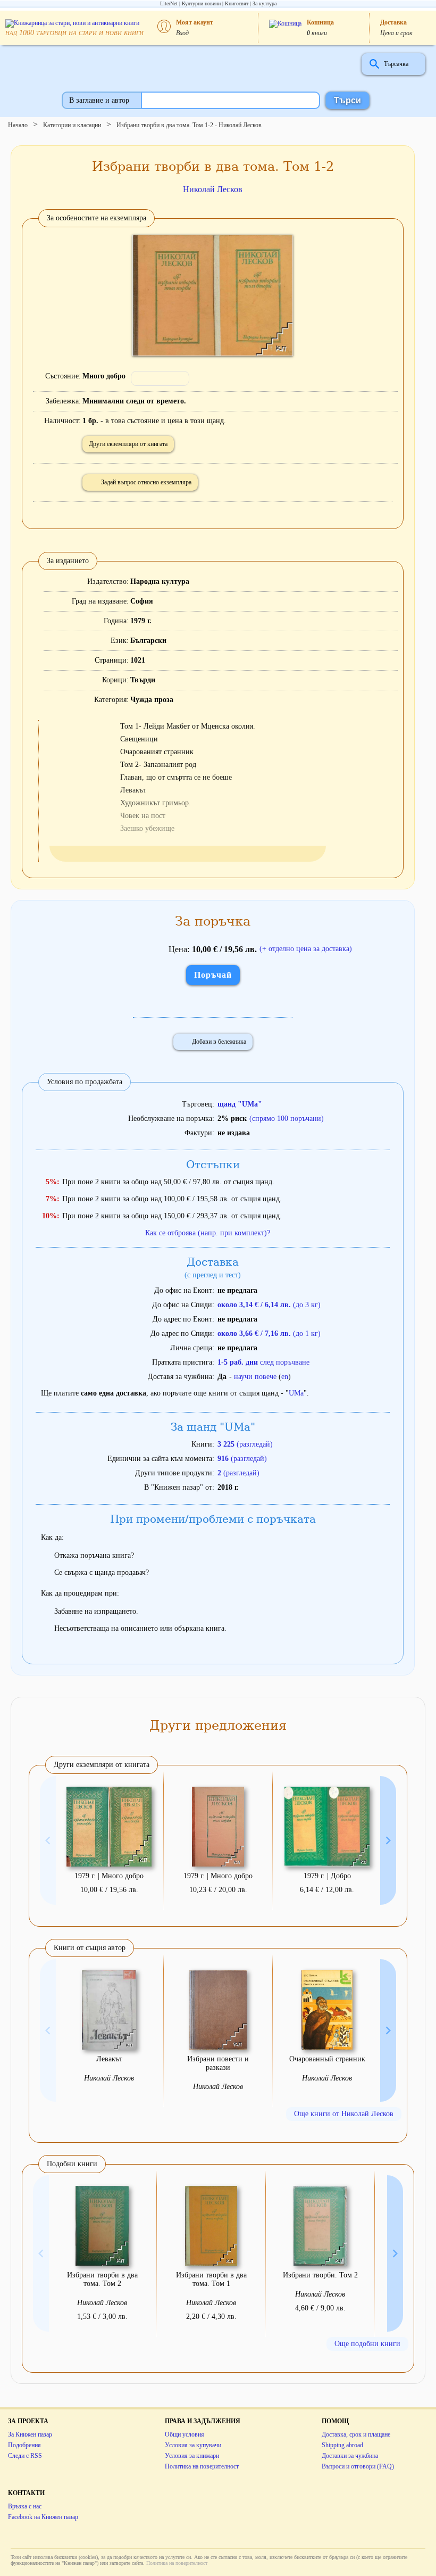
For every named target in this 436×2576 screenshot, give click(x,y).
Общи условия (185, 2434)
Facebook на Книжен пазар (43, 2517)
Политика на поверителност (202, 2466)
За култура (265, 3)
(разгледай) (245, 1444)
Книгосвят (237, 3)
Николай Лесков (213, 189)
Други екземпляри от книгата (128, 444)
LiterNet (169, 3)
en (285, 1377)
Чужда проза (152, 700)
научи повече (255, 1377)
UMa (296, 1393)
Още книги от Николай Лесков (344, 2114)
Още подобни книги (367, 2344)
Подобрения (24, 2445)
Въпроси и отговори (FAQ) (358, 2466)
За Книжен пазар (30, 2434)
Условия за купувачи (193, 2445)
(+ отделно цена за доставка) (306, 949)
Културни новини (201, 3)
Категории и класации (72, 125)
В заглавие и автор (99, 100)
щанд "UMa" (240, 1104)
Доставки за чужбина (350, 2456)
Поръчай (213, 975)
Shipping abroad (342, 2445)
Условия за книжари (192, 2456)
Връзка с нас (25, 2506)
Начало (18, 125)
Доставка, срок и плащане (356, 2434)
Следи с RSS (25, 2456)
